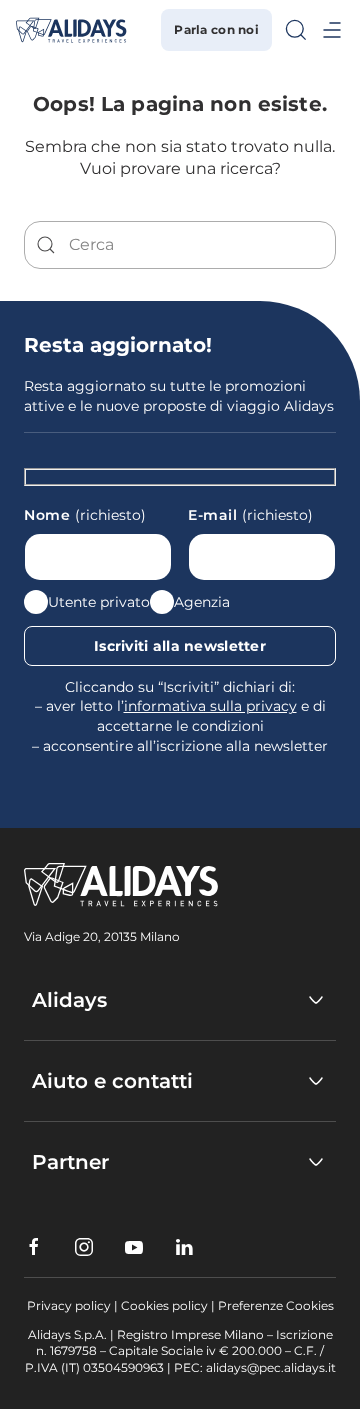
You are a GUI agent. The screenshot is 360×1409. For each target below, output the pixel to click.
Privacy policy (69, 1305)
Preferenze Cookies (276, 1305)
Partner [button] (70, 1162)
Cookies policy (164, 1305)
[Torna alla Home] (71, 30)
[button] (296, 30)
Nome (85, 515)
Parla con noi (216, 29)
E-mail (250, 515)
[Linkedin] (184, 1247)
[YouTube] (134, 1247)
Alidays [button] (69, 1000)
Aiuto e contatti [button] (112, 1081)
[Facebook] (34, 1247)
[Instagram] (84, 1247)
